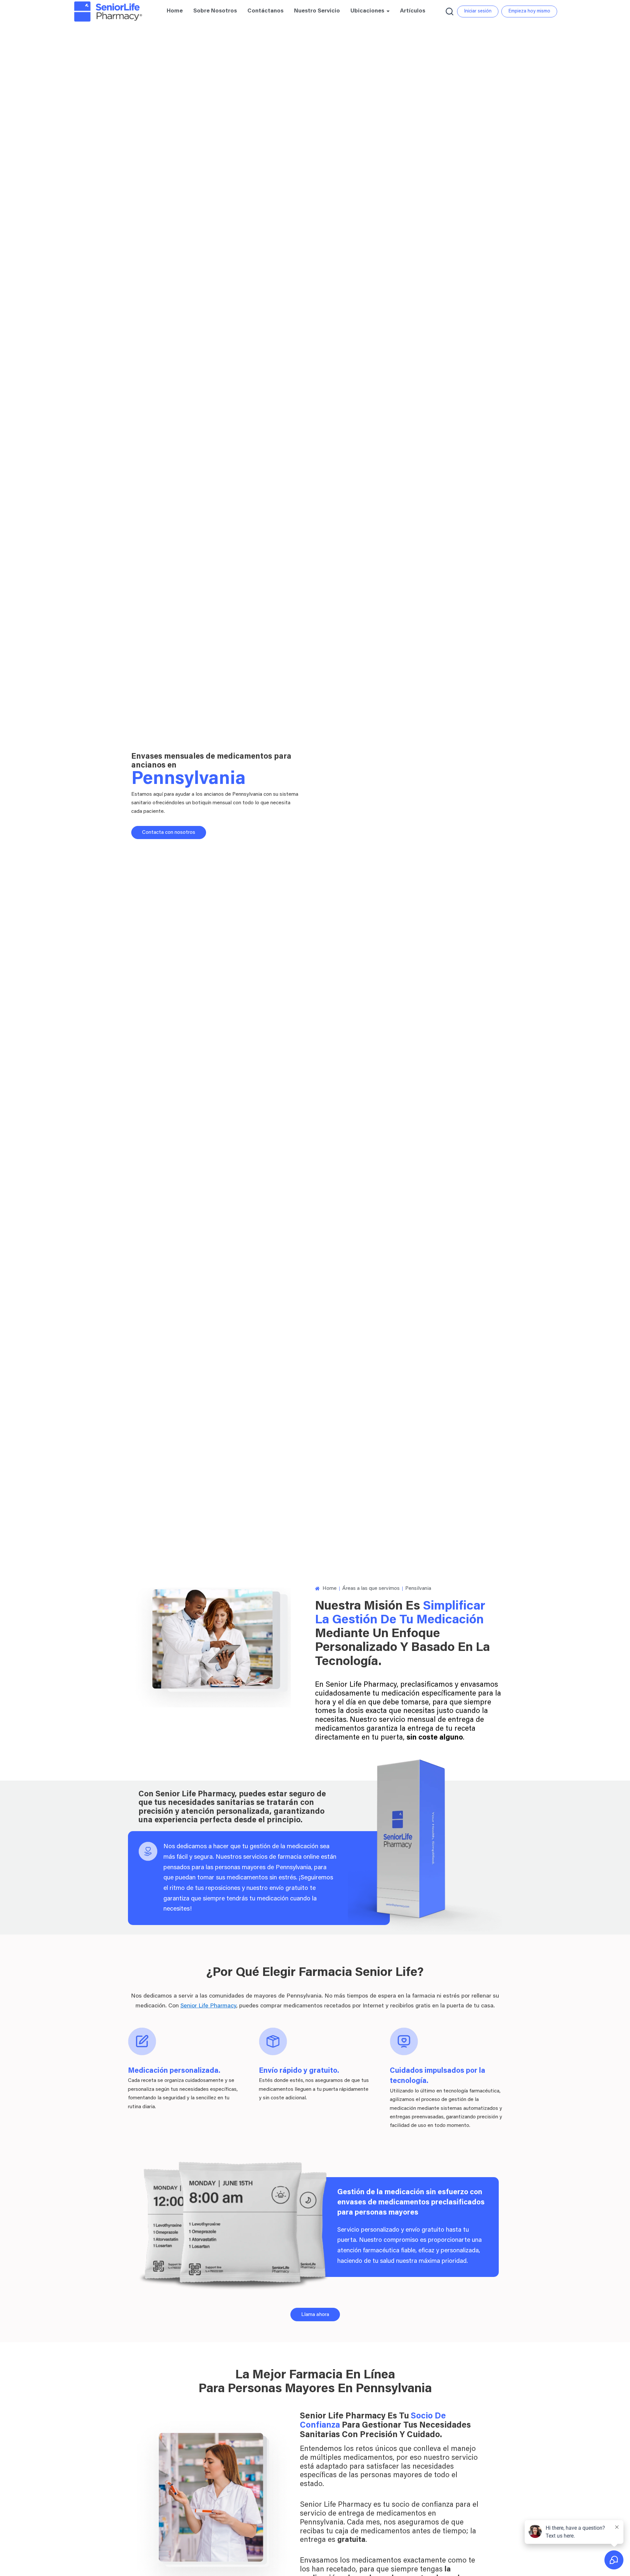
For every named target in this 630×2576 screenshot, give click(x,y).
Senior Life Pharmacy (208, 2006)
